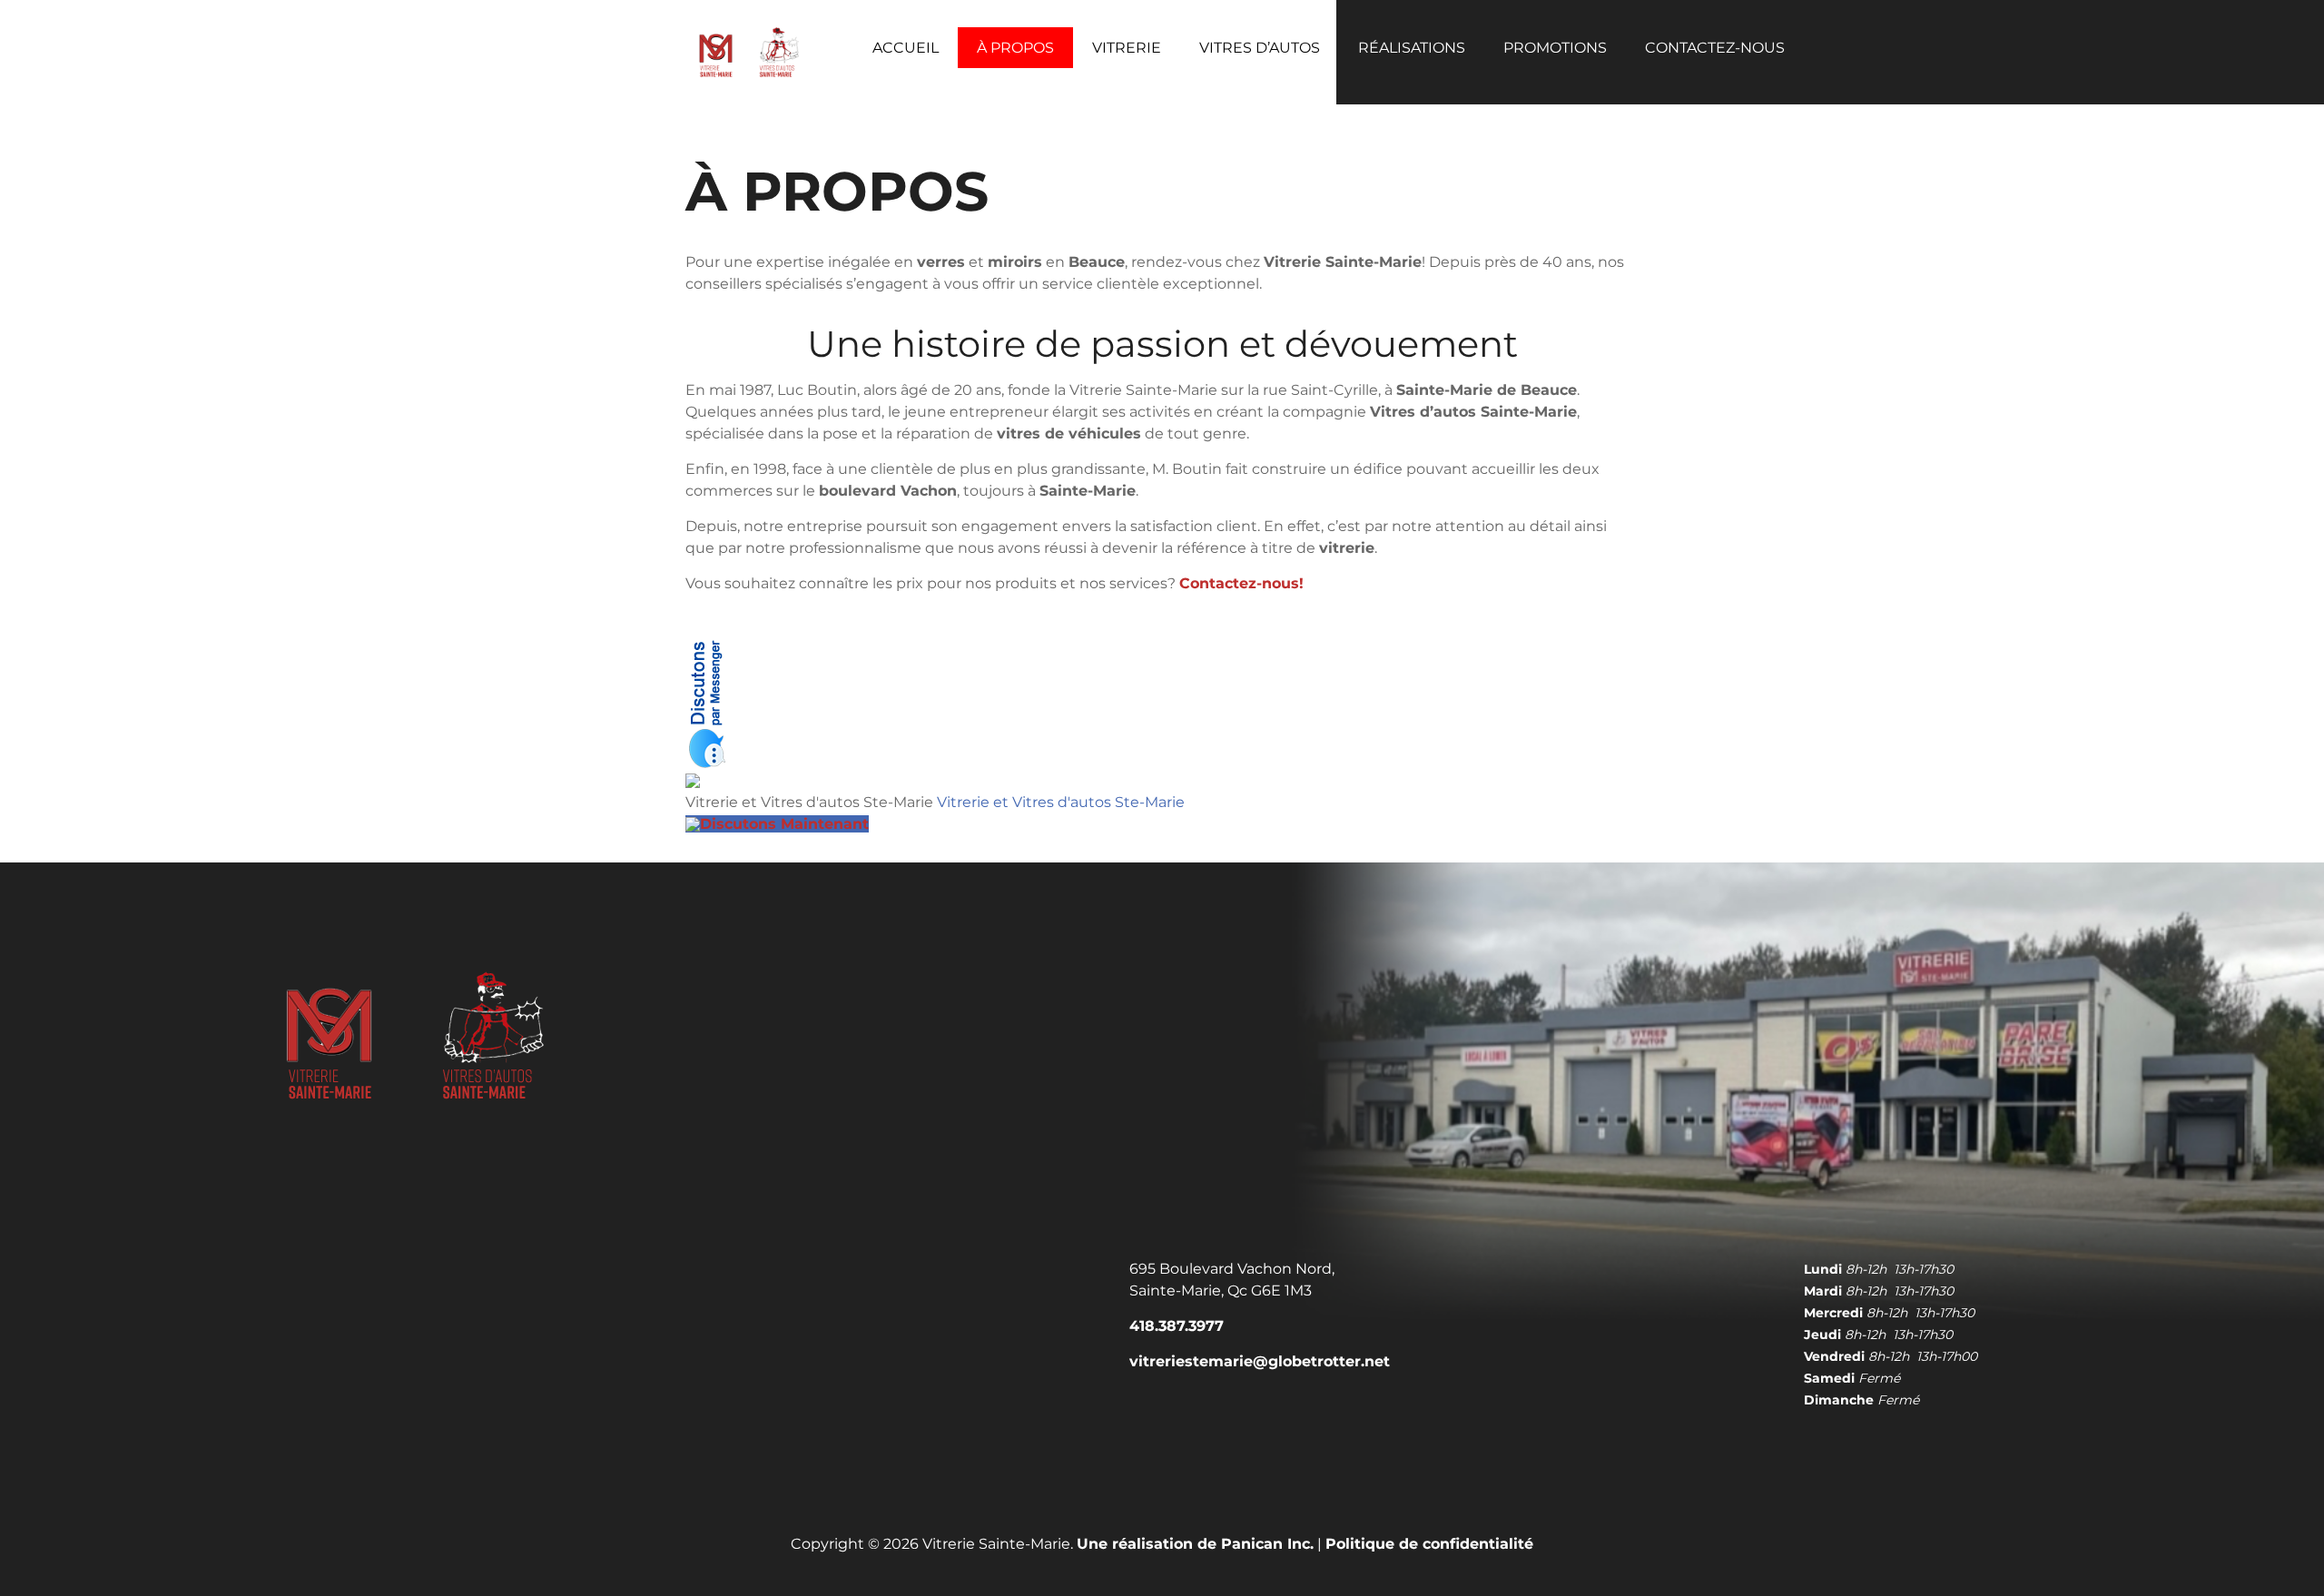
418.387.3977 (1177, 1326)
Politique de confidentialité (1429, 1544)
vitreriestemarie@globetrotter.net (1260, 1361)
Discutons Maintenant (784, 824)
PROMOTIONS (1555, 48)
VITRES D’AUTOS (1260, 48)
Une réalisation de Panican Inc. (1195, 1544)
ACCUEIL (906, 48)
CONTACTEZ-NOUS (1715, 48)
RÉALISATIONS (1412, 48)
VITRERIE (1127, 48)
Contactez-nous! (1241, 583)
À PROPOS (1015, 48)
